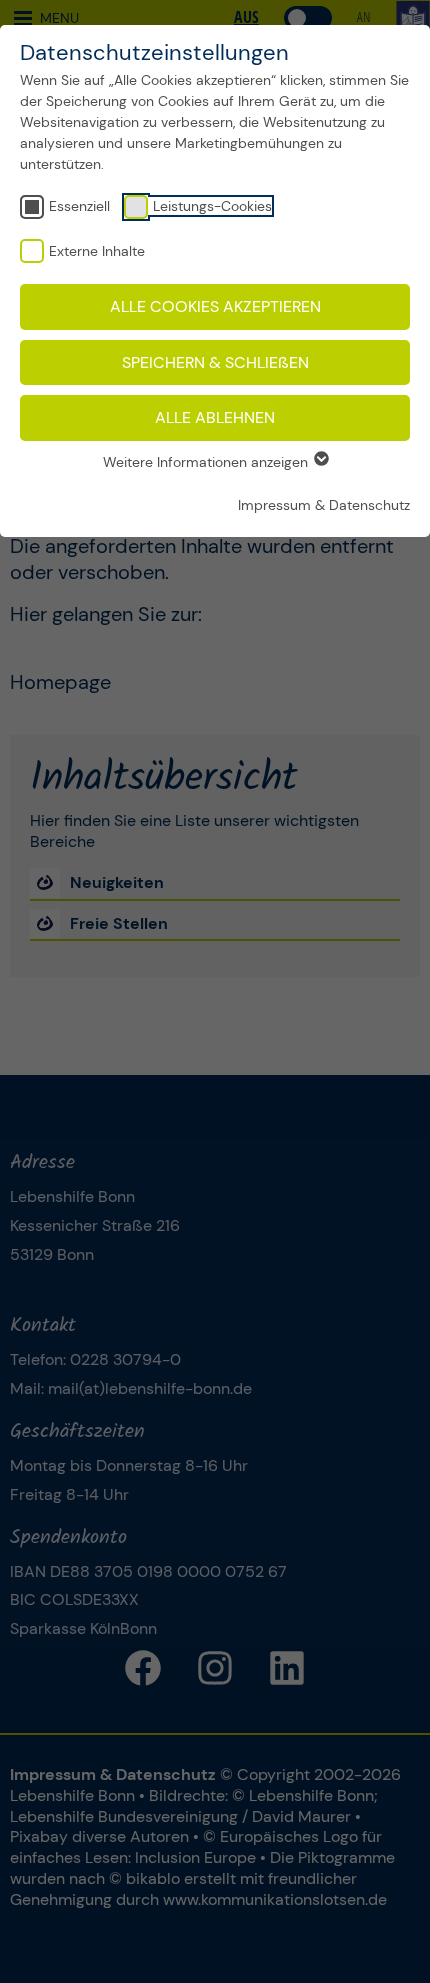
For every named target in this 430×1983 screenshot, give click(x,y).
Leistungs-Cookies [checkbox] (212, 206)
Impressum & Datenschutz (324, 505)
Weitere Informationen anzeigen (207, 462)
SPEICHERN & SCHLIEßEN (215, 362)
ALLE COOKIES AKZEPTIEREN (215, 306)
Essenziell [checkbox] (79, 206)
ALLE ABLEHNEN (215, 417)
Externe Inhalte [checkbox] (97, 251)
